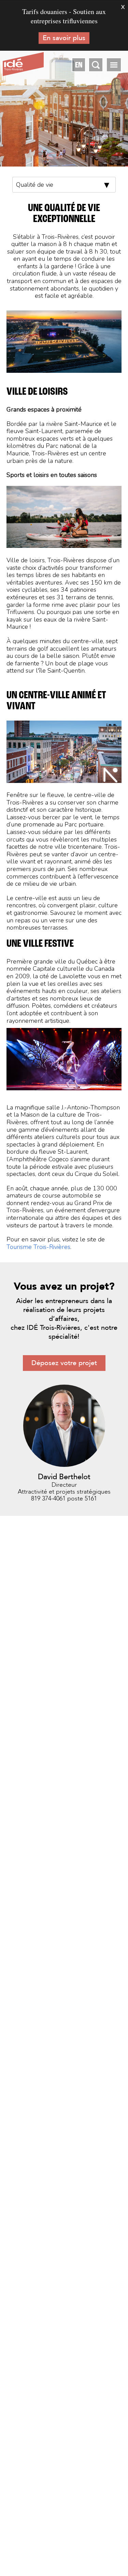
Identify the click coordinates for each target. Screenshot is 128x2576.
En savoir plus (64, 38)
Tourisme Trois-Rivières (38, 1247)
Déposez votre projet (64, 1363)
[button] (114, 65)
